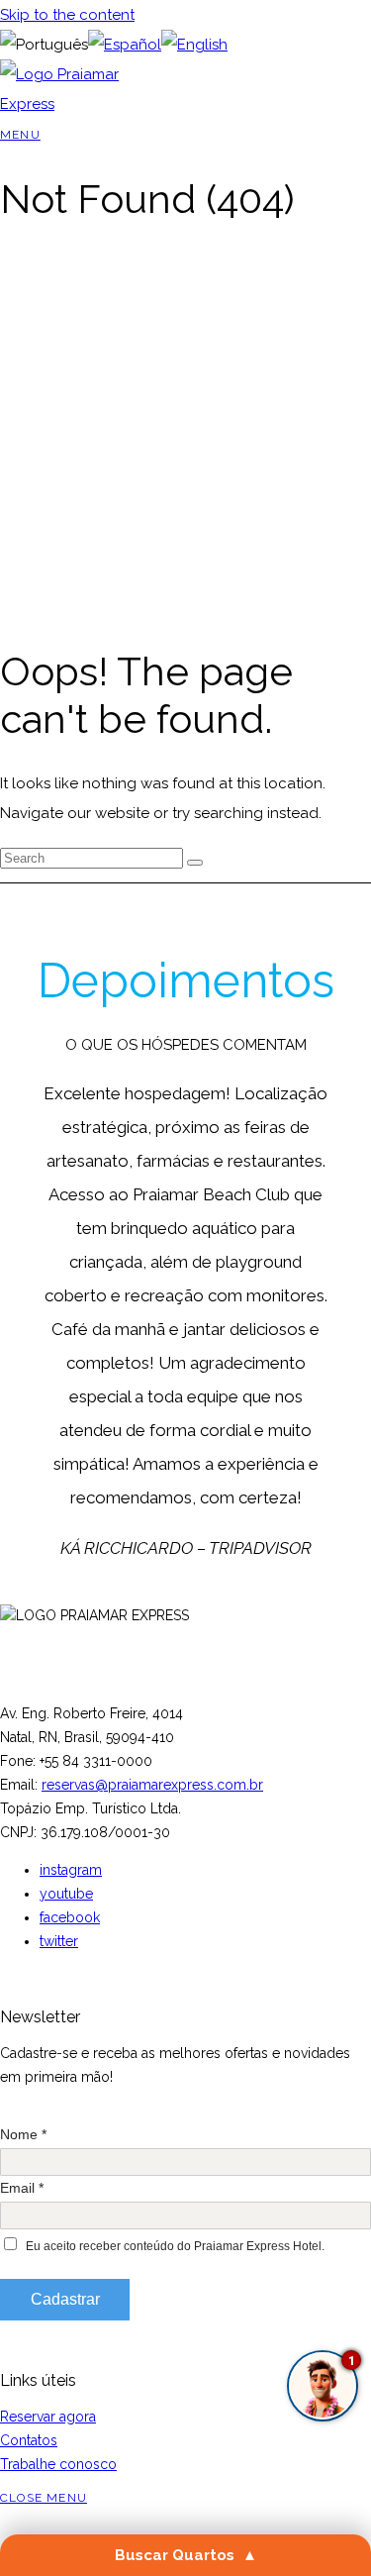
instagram (71, 1870)
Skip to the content (67, 15)
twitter (59, 1941)
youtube (66, 1894)
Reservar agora (48, 2417)
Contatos (29, 2440)
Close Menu (44, 2498)
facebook (70, 1917)
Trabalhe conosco (58, 2464)
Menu (20, 135)
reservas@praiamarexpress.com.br (152, 1785)
